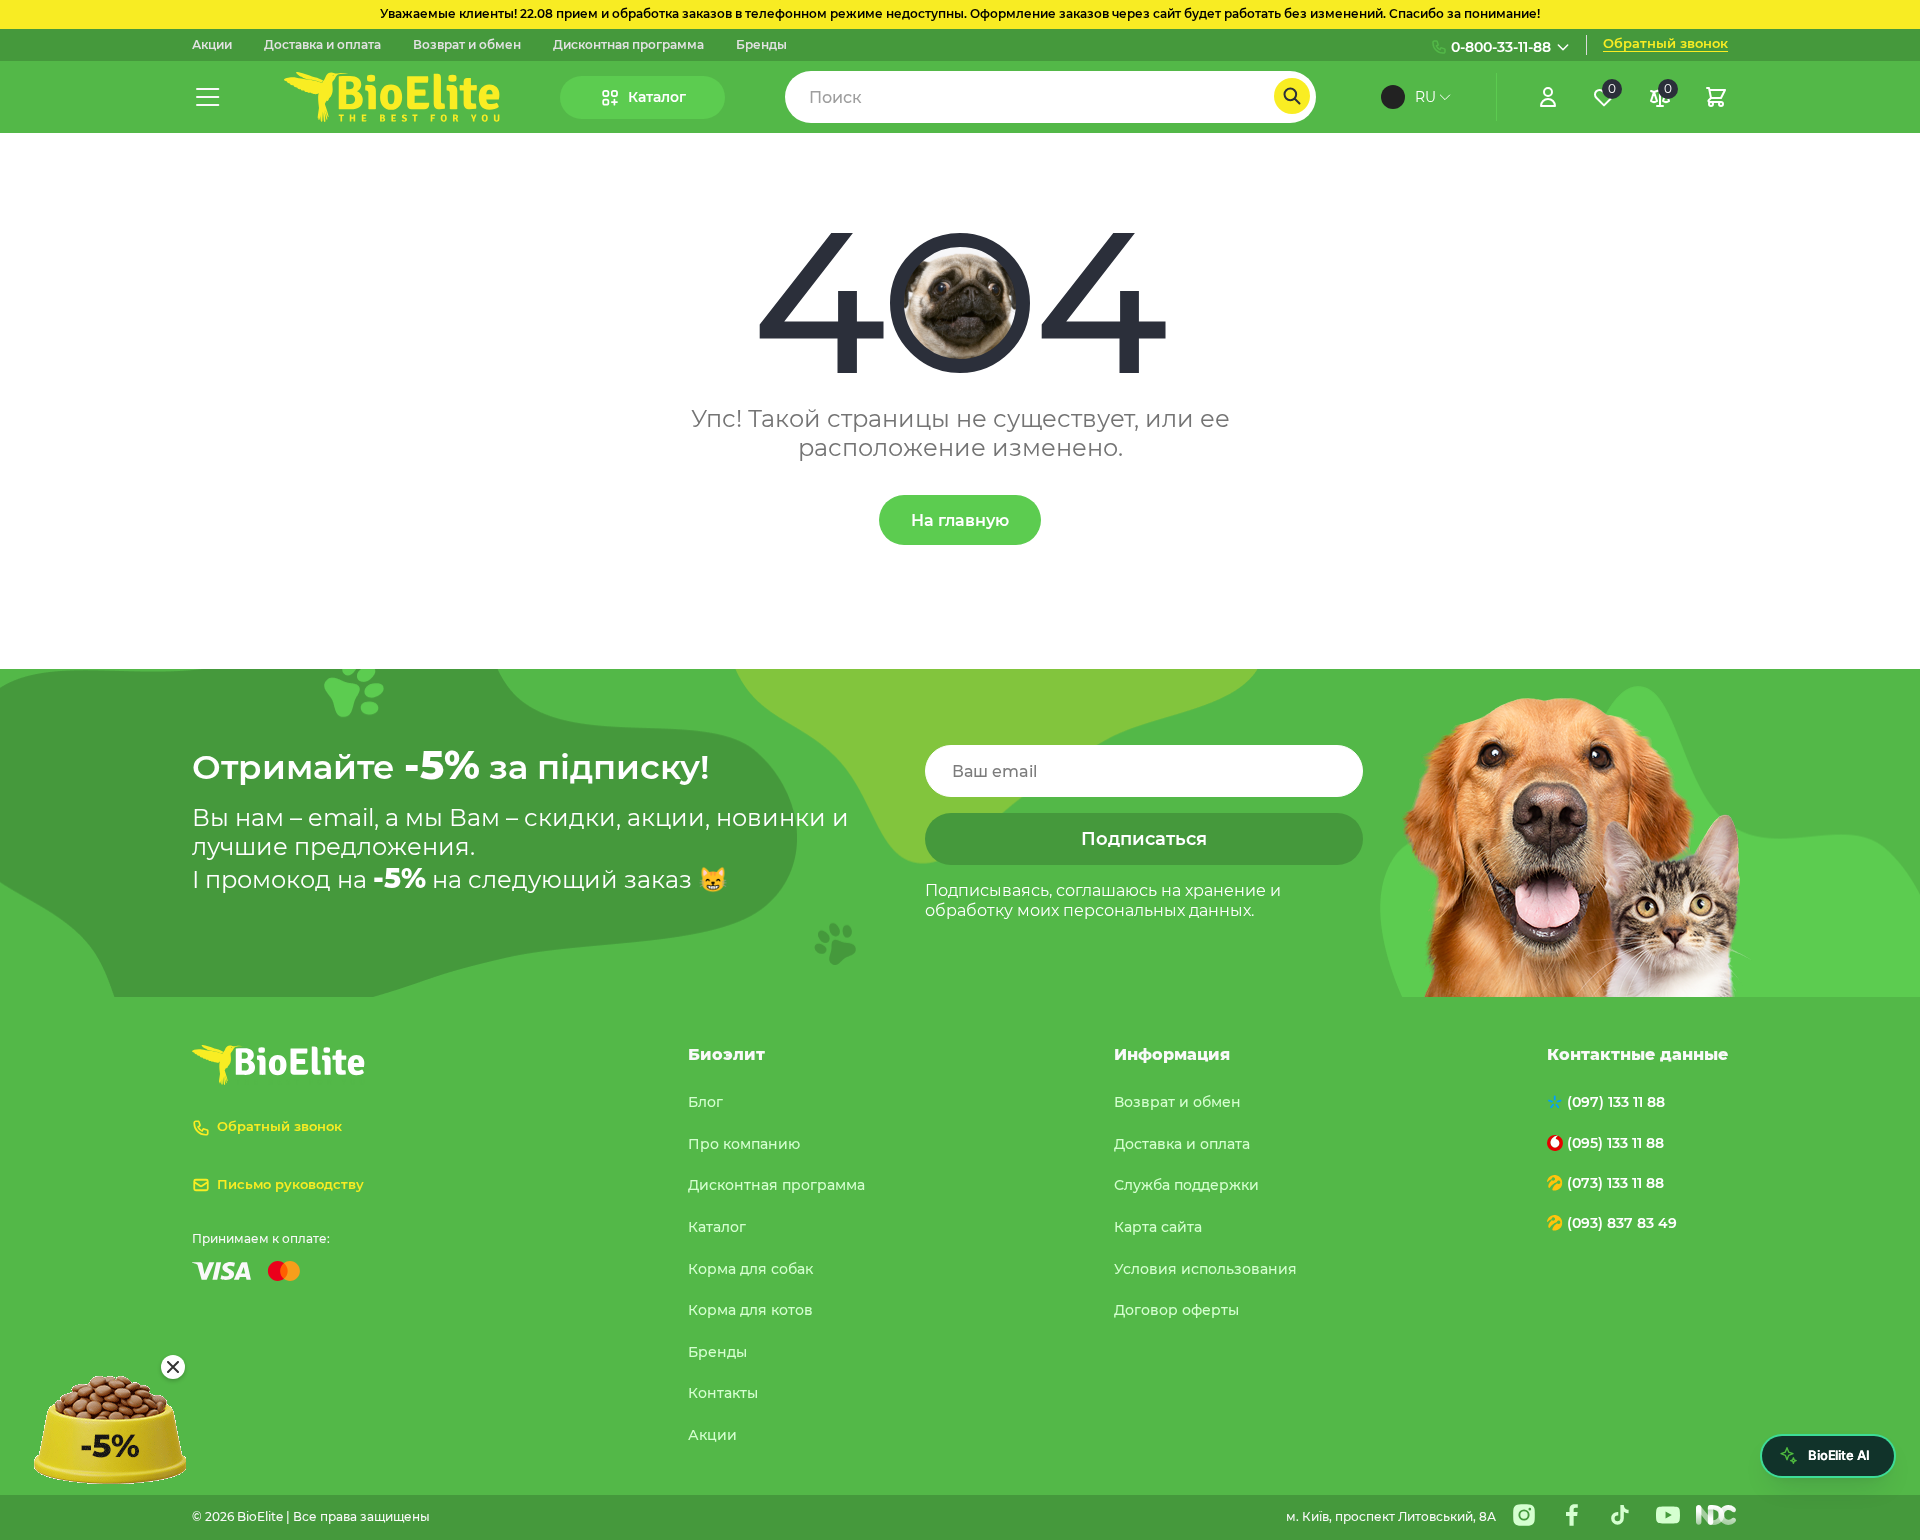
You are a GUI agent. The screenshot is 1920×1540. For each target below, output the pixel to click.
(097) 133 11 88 (1616, 1102)
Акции (212, 45)
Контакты (723, 1393)
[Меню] (208, 97)
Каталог (717, 1227)
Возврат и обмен (467, 45)
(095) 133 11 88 (1615, 1143)
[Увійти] (1548, 97)
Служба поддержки (1186, 1185)
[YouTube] (1668, 1515)
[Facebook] (1572, 1515)
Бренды (761, 45)
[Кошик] (1716, 97)
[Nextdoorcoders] (1716, 1515)
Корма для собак (750, 1269)
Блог (705, 1102)
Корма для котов (750, 1310)
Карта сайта (1158, 1227)
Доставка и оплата (322, 45)
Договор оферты (1176, 1310)
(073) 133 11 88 (1615, 1183)
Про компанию (744, 1144)
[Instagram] (1524, 1515)
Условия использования (1205, 1269)
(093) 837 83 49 (1622, 1223)
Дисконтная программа (628, 45)
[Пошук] (1292, 96)
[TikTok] (1620, 1515)
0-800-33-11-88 (1501, 47)
